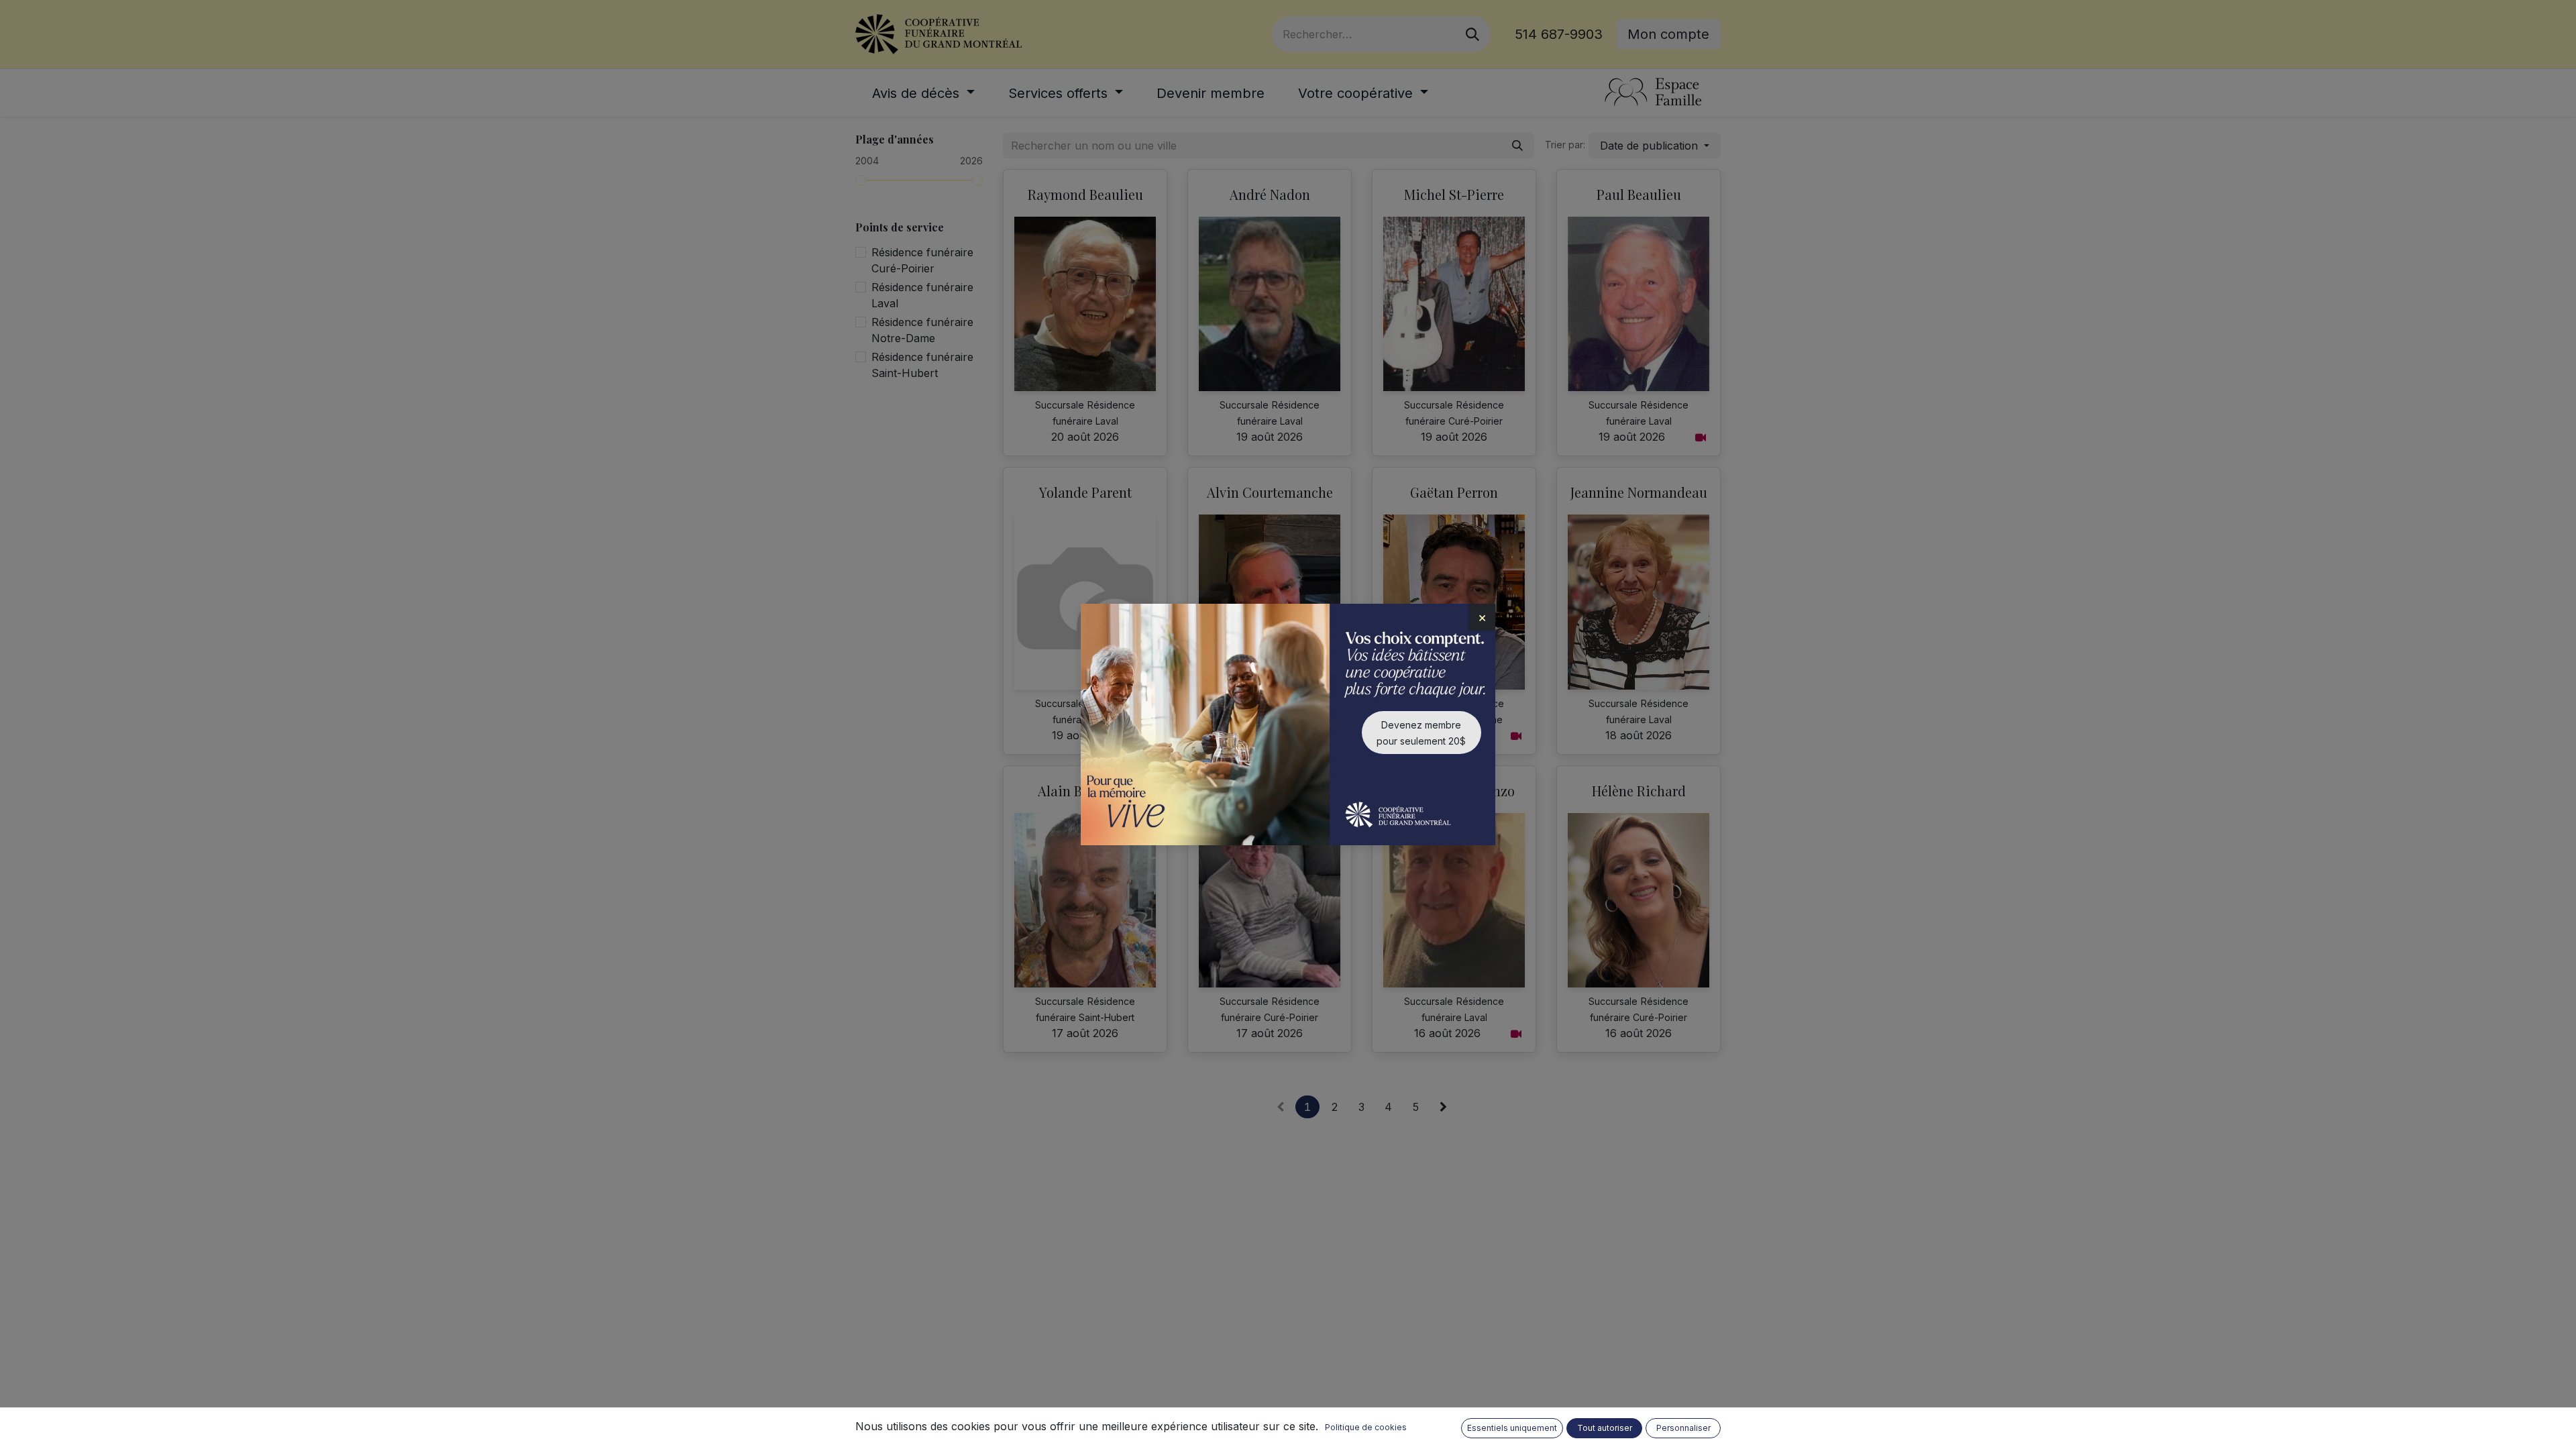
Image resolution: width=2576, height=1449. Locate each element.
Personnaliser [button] (1683, 1428)
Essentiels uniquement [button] (1512, 1428)
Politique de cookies (1366, 1427)
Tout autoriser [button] (1605, 1428)
